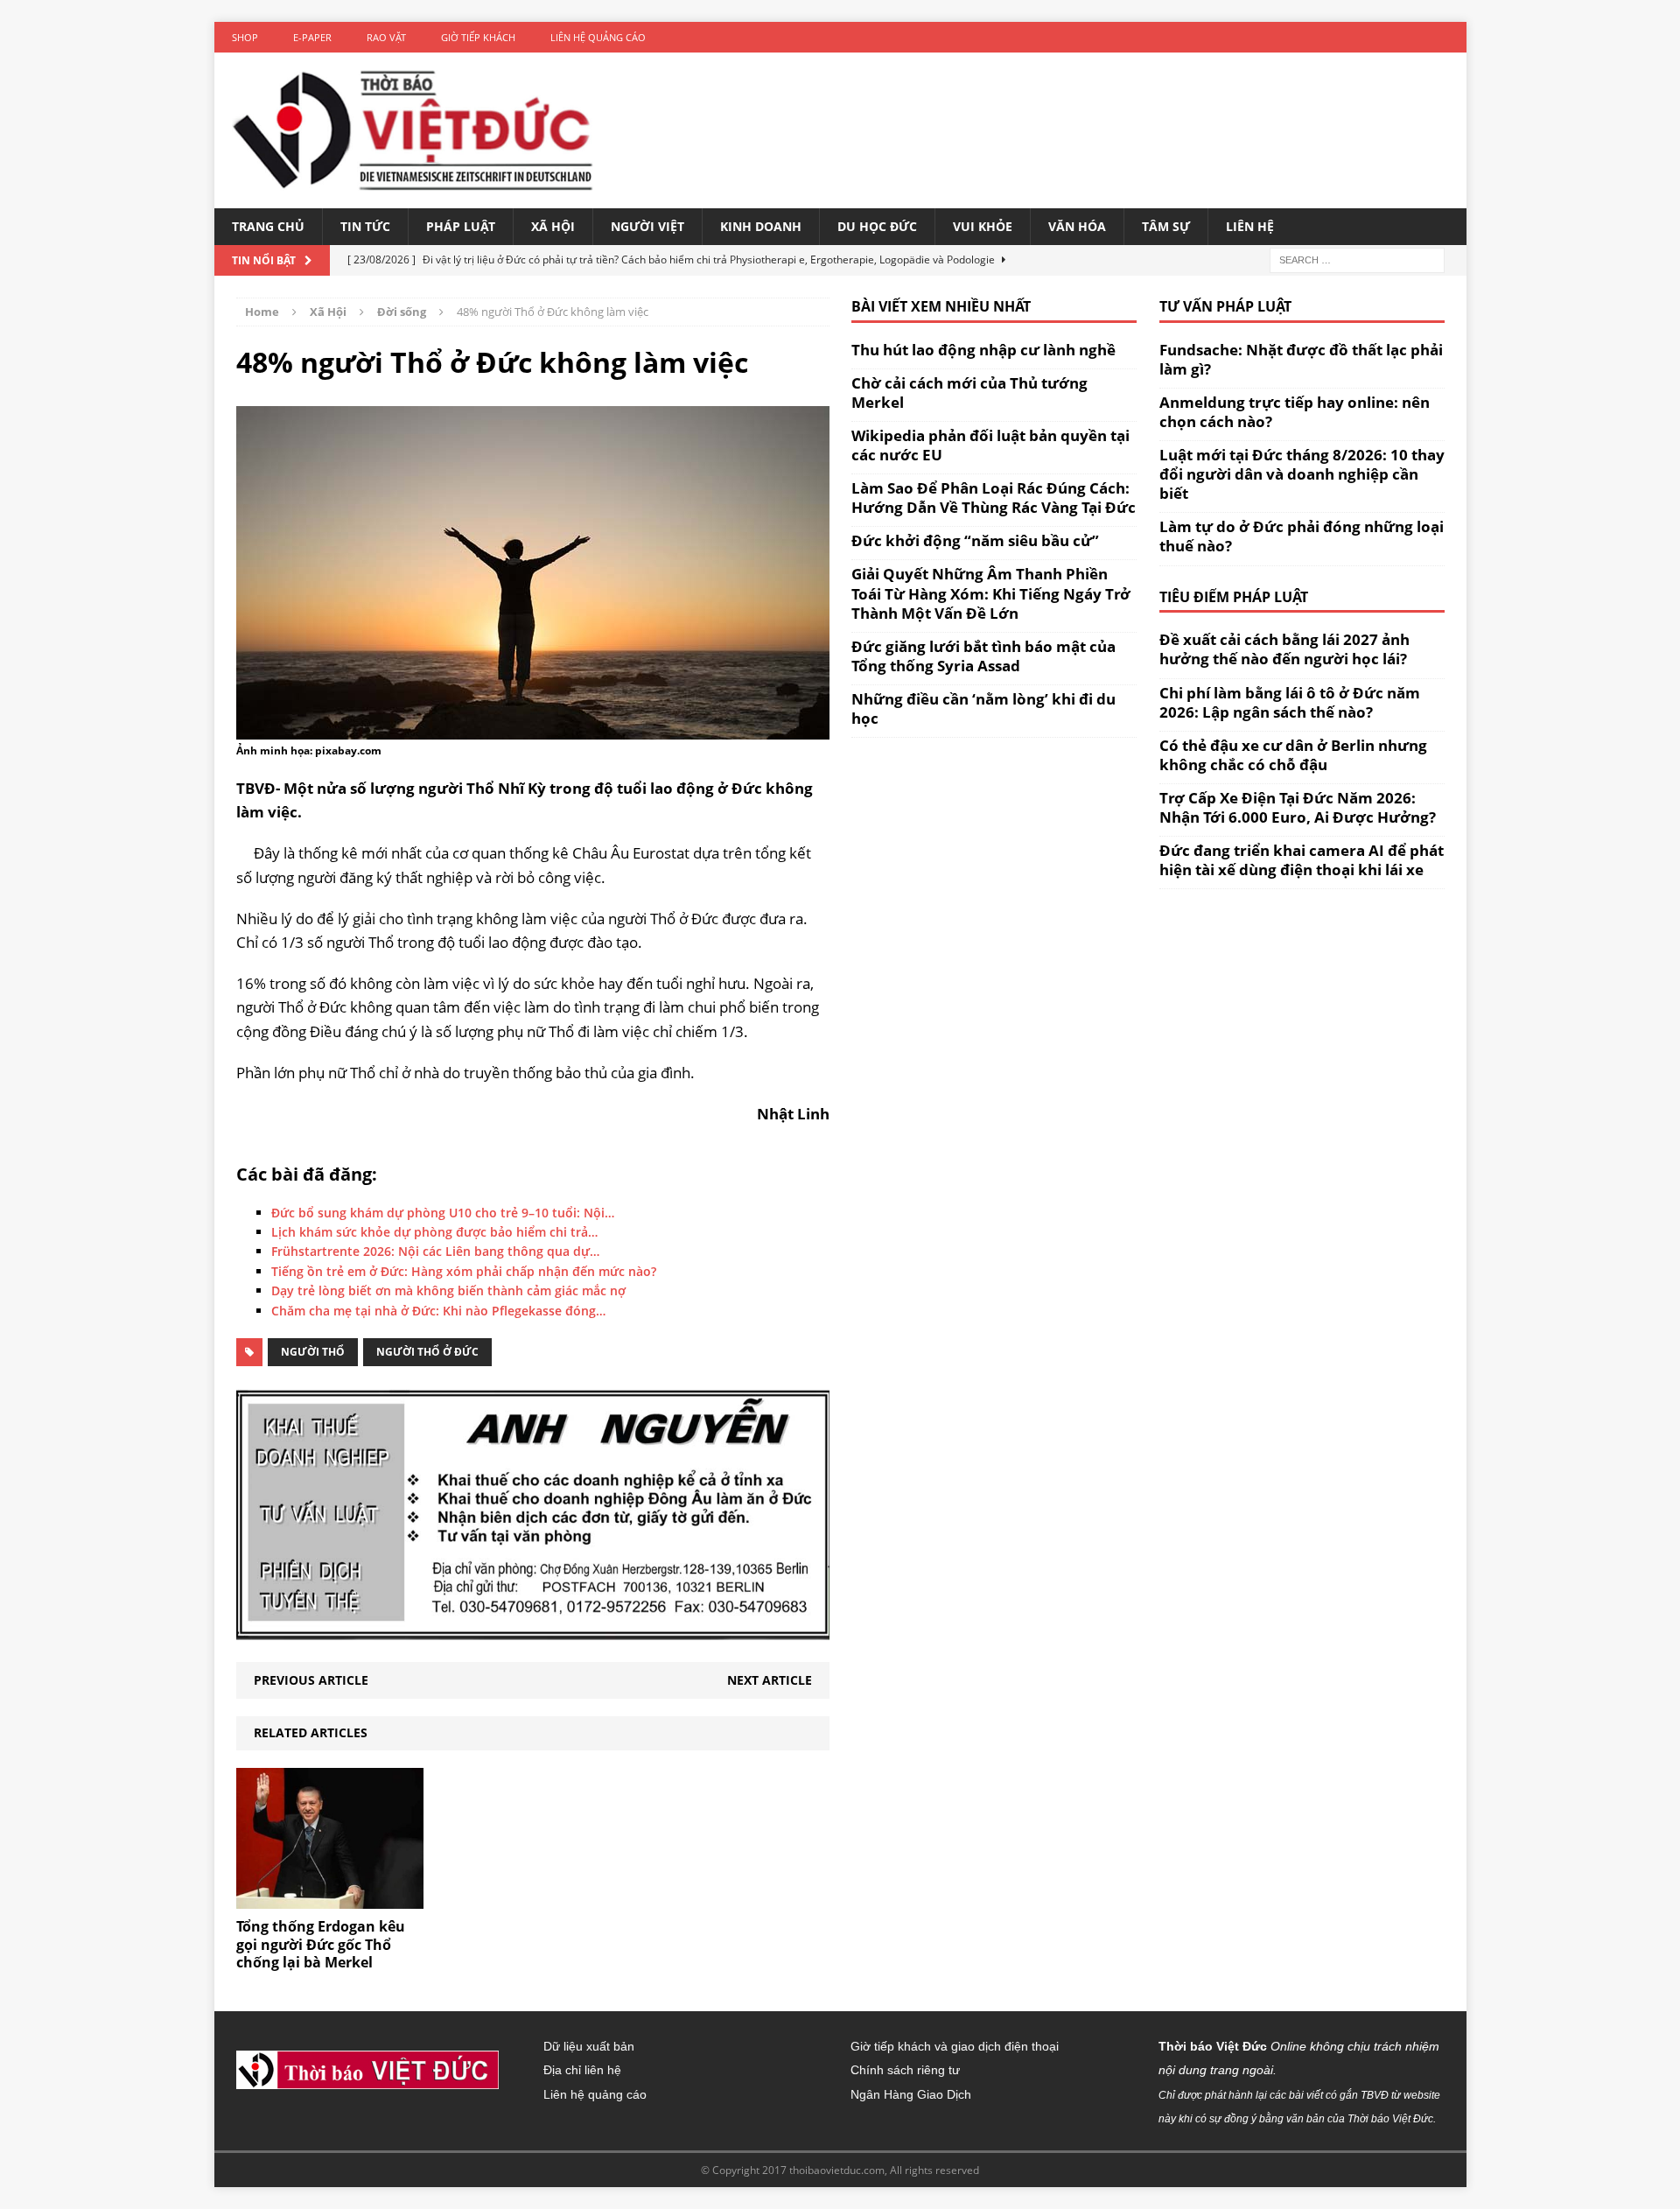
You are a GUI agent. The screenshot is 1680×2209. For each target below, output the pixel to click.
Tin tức (365, 226)
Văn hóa (1077, 226)
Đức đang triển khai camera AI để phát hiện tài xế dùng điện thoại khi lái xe (1302, 860)
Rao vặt (386, 37)
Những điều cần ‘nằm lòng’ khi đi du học (983, 708)
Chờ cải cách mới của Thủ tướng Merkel (969, 393)
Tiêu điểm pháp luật (1234, 597)
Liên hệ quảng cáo (598, 37)
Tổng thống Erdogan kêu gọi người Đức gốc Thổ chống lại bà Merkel (321, 1945)
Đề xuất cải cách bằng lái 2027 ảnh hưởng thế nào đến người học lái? (1284, 649)
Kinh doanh (761, 226)
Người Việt (647, 226)
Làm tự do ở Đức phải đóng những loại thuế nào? (1302, 536)
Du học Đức (877, 226)
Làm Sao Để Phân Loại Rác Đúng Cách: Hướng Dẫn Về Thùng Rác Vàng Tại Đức (994, 498)
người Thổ (313, 1352)
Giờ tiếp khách (478, 37)
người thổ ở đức (427, 1352)
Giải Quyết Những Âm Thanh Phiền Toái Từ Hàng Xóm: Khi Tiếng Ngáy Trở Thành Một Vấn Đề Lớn (991, 593)
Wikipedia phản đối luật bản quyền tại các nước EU (990, 445)
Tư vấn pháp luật (1225, 306)
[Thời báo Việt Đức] (413, 130)
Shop (245, 37)
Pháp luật (461, 226)
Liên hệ (1250, 226)
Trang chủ (268, 226)
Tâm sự (1166, 226)
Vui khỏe (983, 226)
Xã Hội (553, 226)
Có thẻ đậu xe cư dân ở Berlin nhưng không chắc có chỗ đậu (1293, 755)
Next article (770, 1680)
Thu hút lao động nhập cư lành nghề (983, 350)
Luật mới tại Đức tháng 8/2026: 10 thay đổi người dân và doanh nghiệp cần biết (1302, 474)
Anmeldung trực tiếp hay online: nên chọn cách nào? (1295, 412)
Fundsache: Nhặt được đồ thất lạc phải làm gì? (1301, 359)
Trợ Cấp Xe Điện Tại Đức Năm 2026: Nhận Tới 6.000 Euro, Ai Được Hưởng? (1298, 807)
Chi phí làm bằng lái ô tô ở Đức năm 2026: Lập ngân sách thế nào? (1290, 702)
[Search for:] (1357, 259)
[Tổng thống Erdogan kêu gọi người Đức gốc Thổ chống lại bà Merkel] (330, 1898)
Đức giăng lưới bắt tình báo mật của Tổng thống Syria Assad (983, 656)
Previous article (311, 1680)
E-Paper (312, 37)
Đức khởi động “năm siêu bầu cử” (975, 540)
